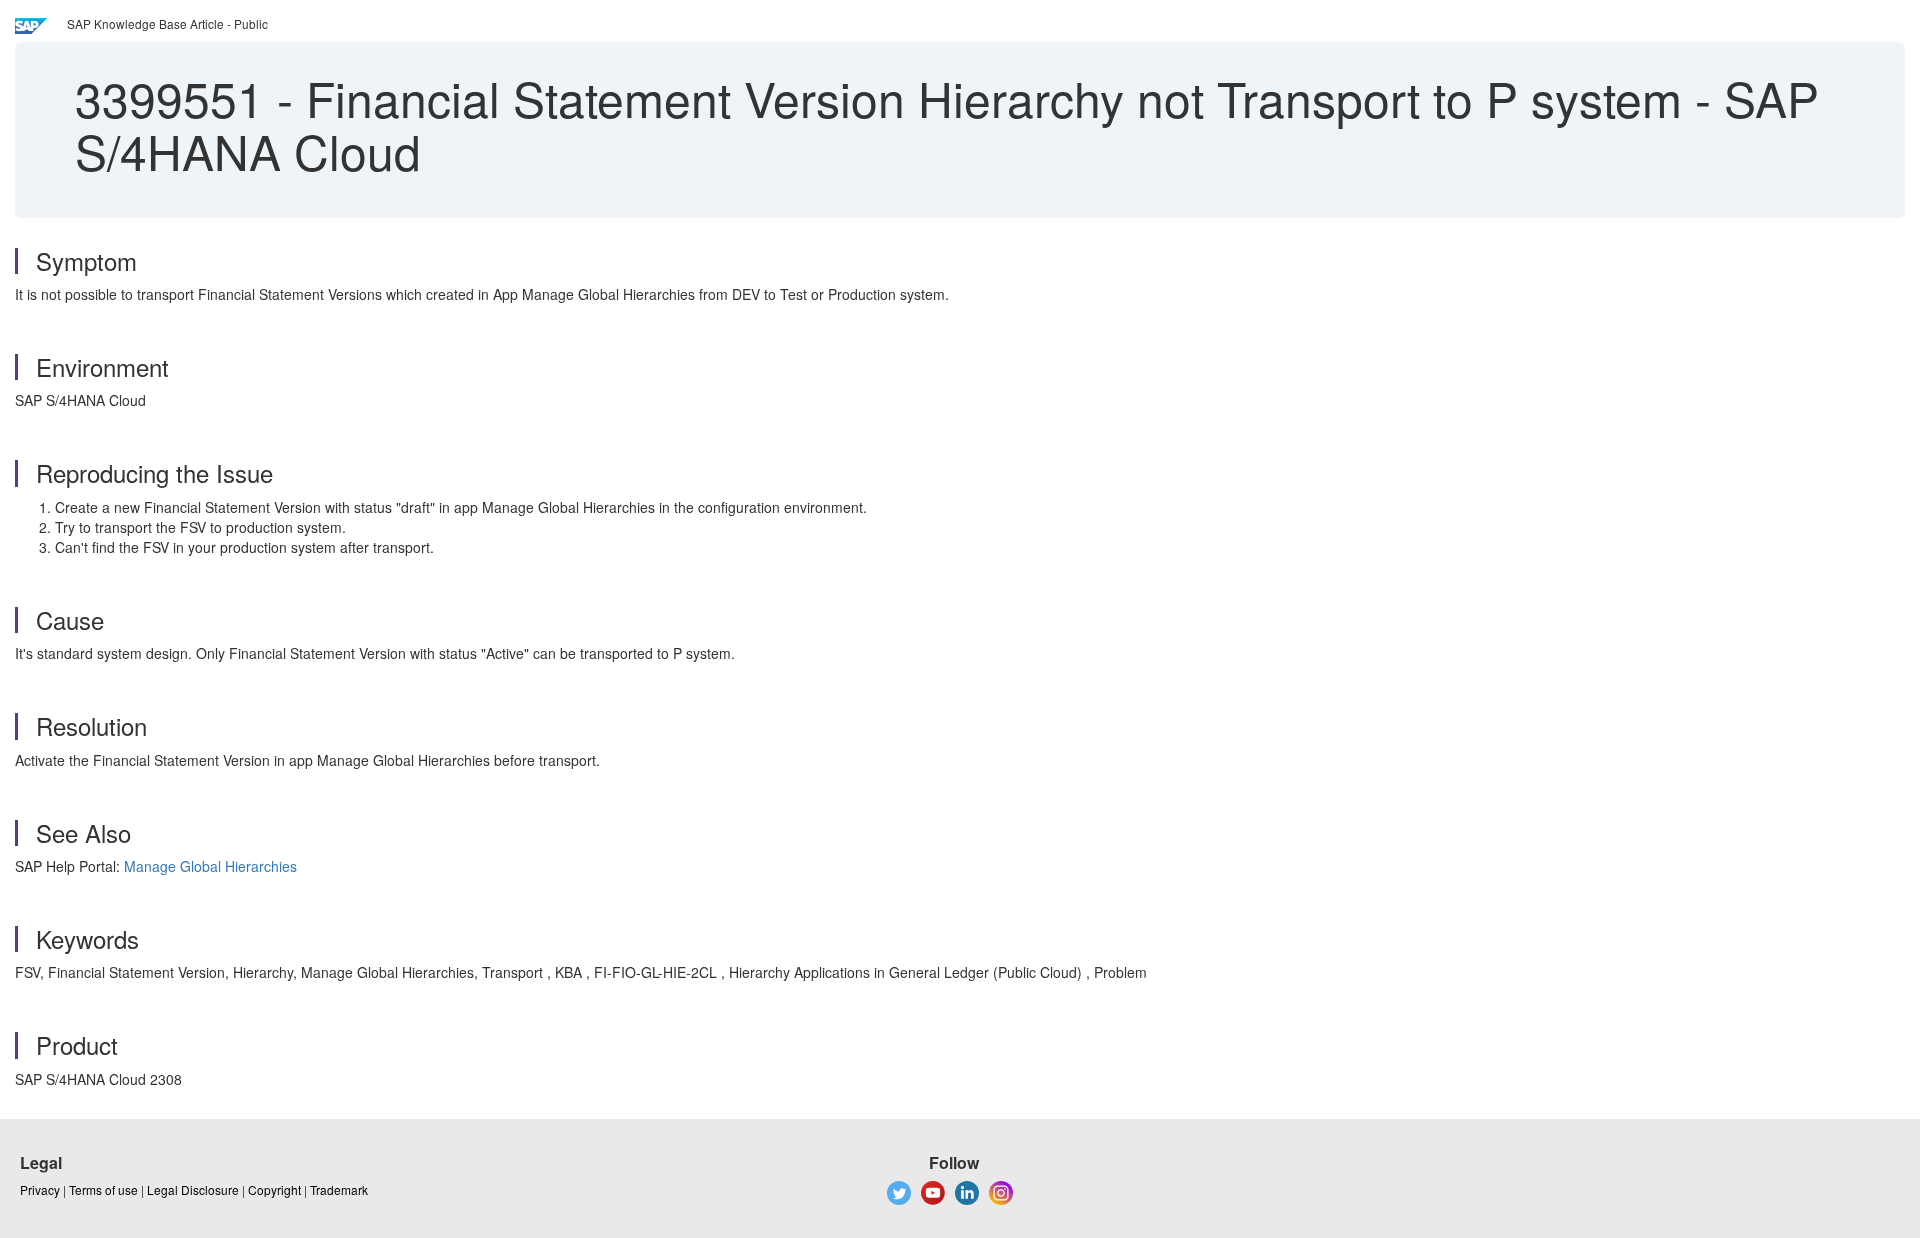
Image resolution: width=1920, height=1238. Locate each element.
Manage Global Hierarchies (210, 866)
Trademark (339, 1189)
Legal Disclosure (193, 1189)
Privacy (40, 1189)
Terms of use (103, 1189)
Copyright (274, 1189)
